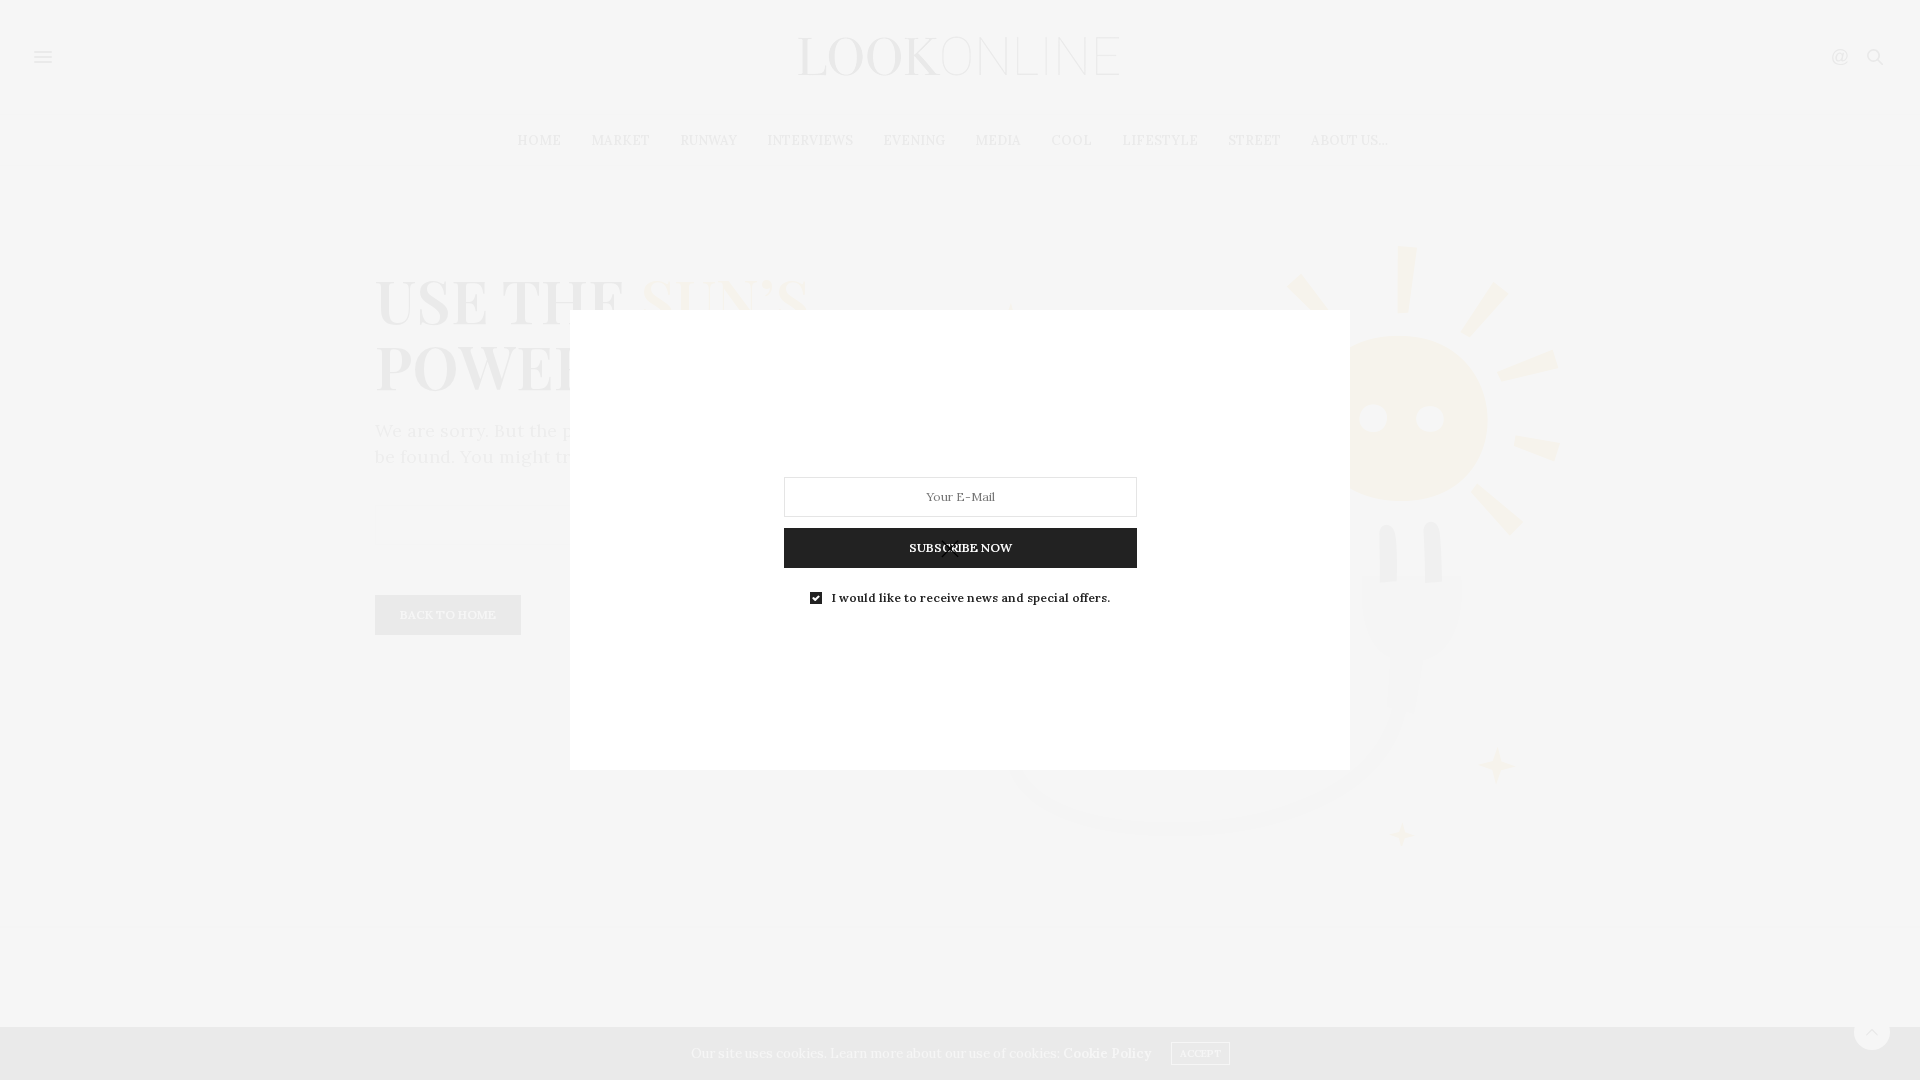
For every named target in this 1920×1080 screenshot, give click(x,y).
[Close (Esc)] (950, 550)
